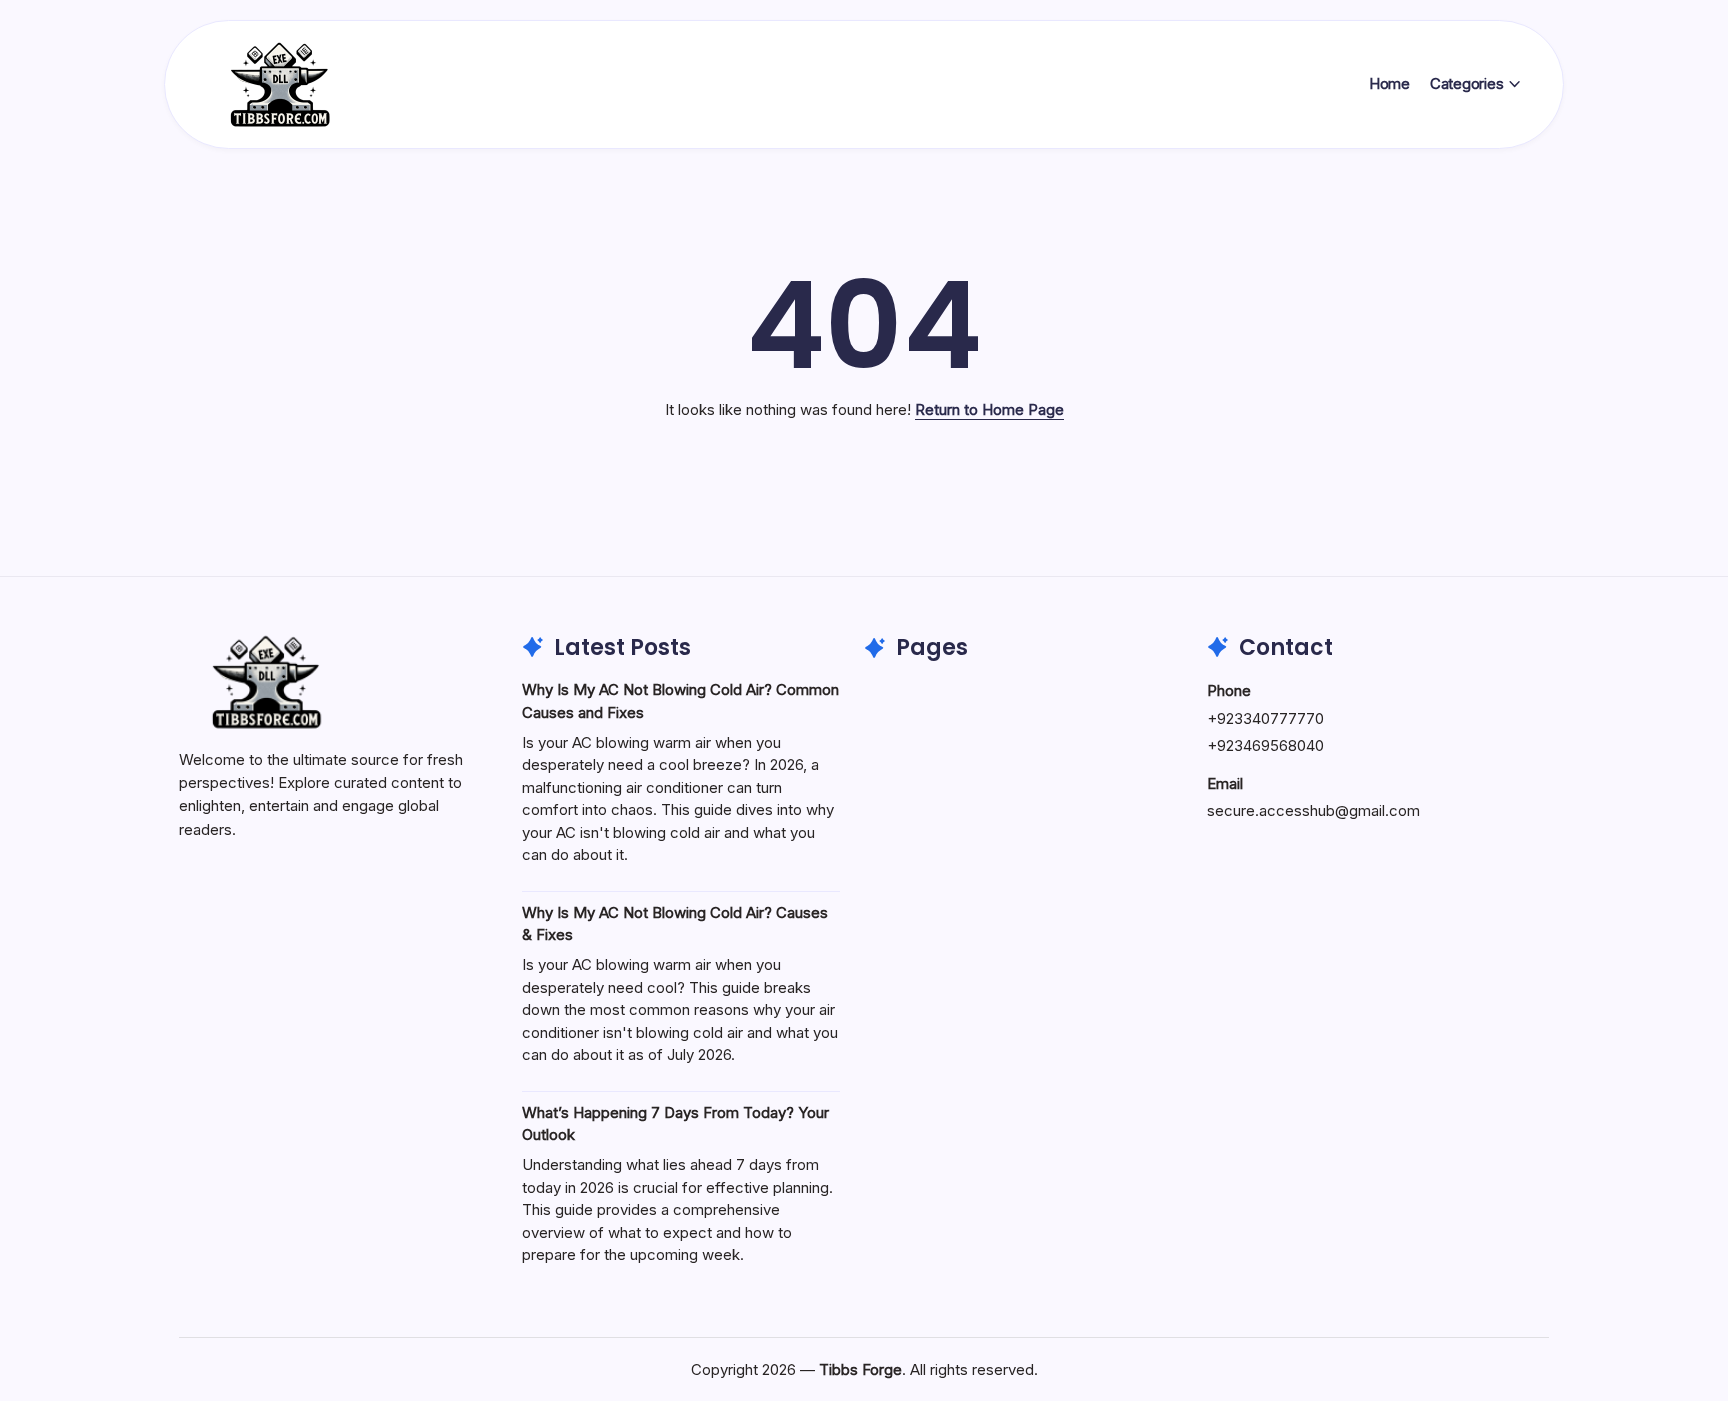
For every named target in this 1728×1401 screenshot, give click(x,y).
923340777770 (1270, 718)
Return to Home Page (989, 409)
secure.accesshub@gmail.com (1313, 810)
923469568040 (1270, 745)
